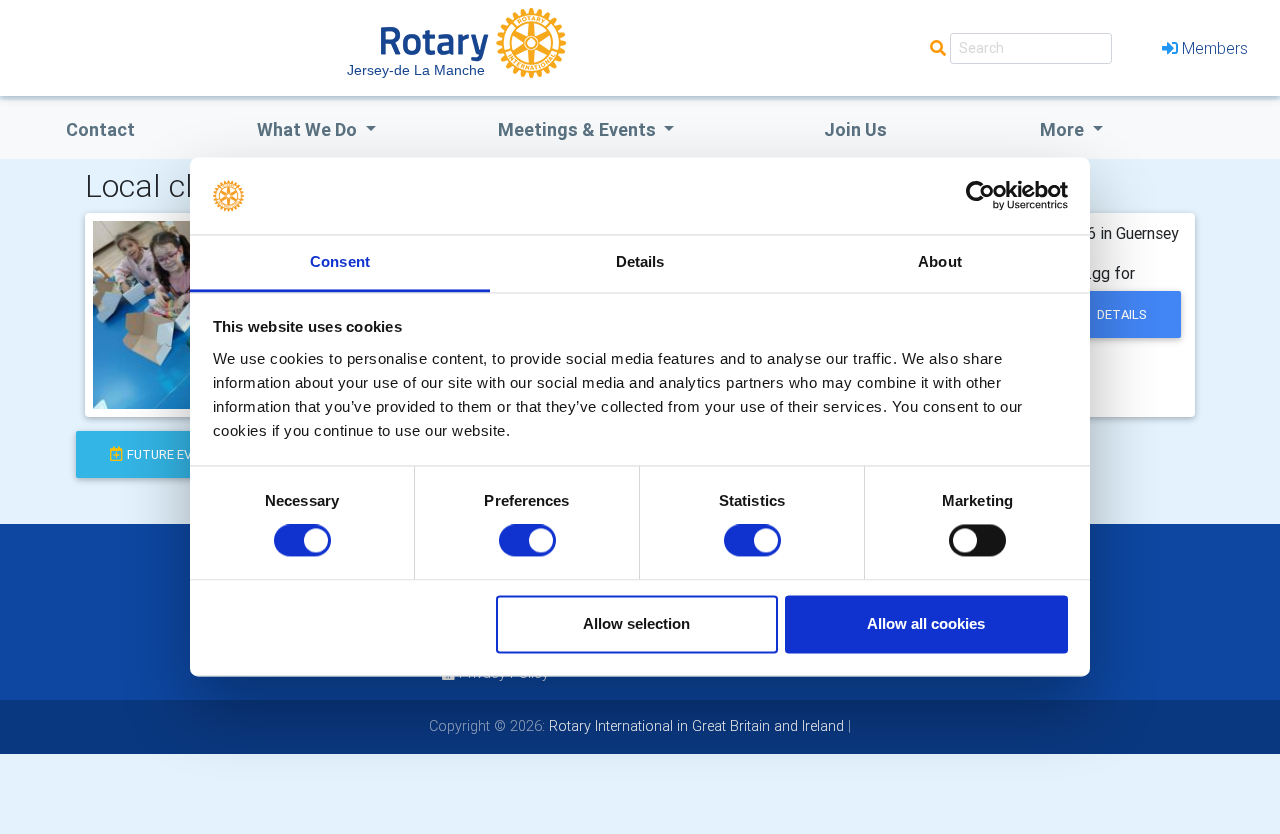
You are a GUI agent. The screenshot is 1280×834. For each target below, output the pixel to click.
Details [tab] (640, 261)
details (1122, 314)
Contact (100, 129)
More (1064, 129)
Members (1215, 48)
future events (176, 454)
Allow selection (636, 623)
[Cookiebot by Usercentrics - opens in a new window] (980, 196)
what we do (309, 129)
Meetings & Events (579, 129)
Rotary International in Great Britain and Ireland (694, 726)
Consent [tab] (340, 261)
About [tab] (940, 261)
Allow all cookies (926, 623)
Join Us (855, 129)
